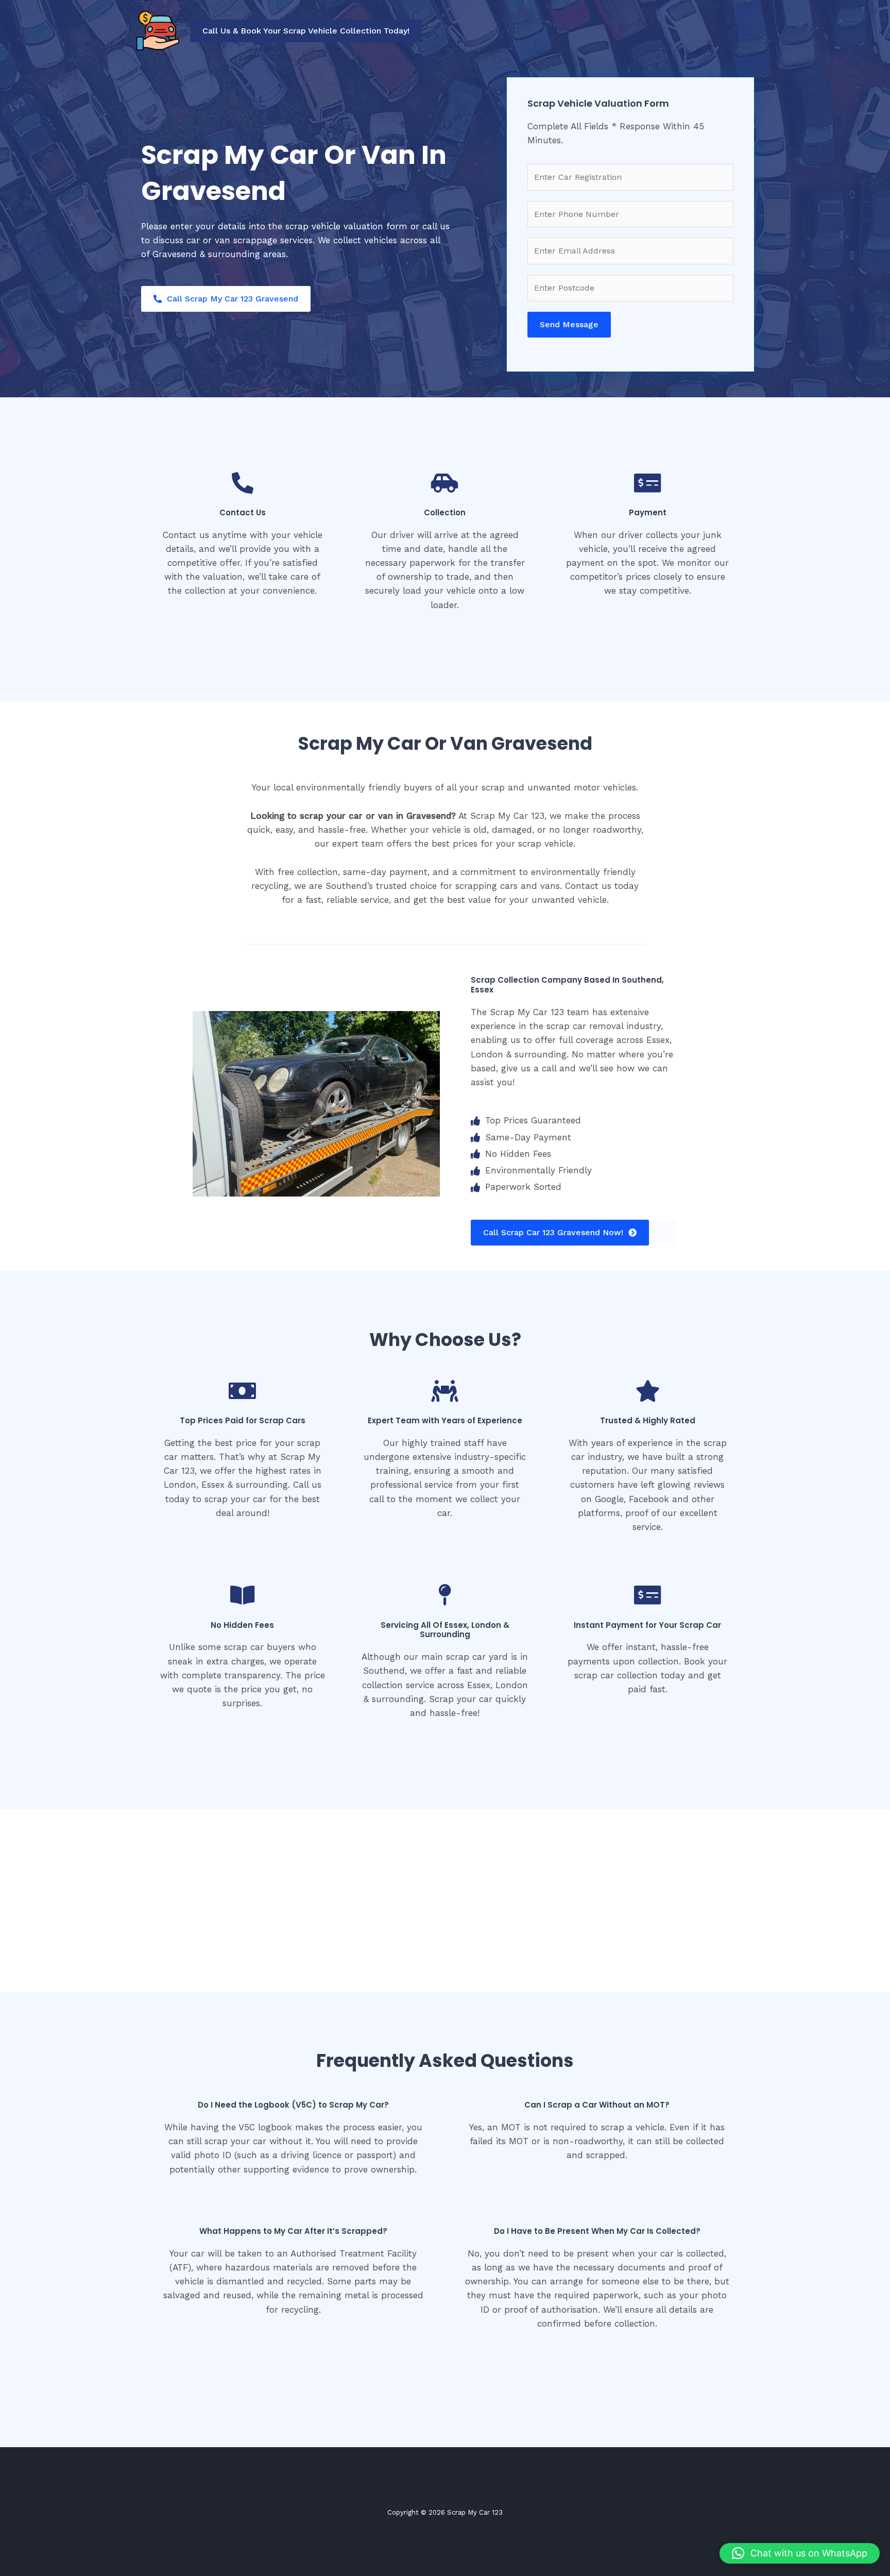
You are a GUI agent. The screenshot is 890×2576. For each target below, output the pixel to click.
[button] (306, 31)
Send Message (569, 324)
